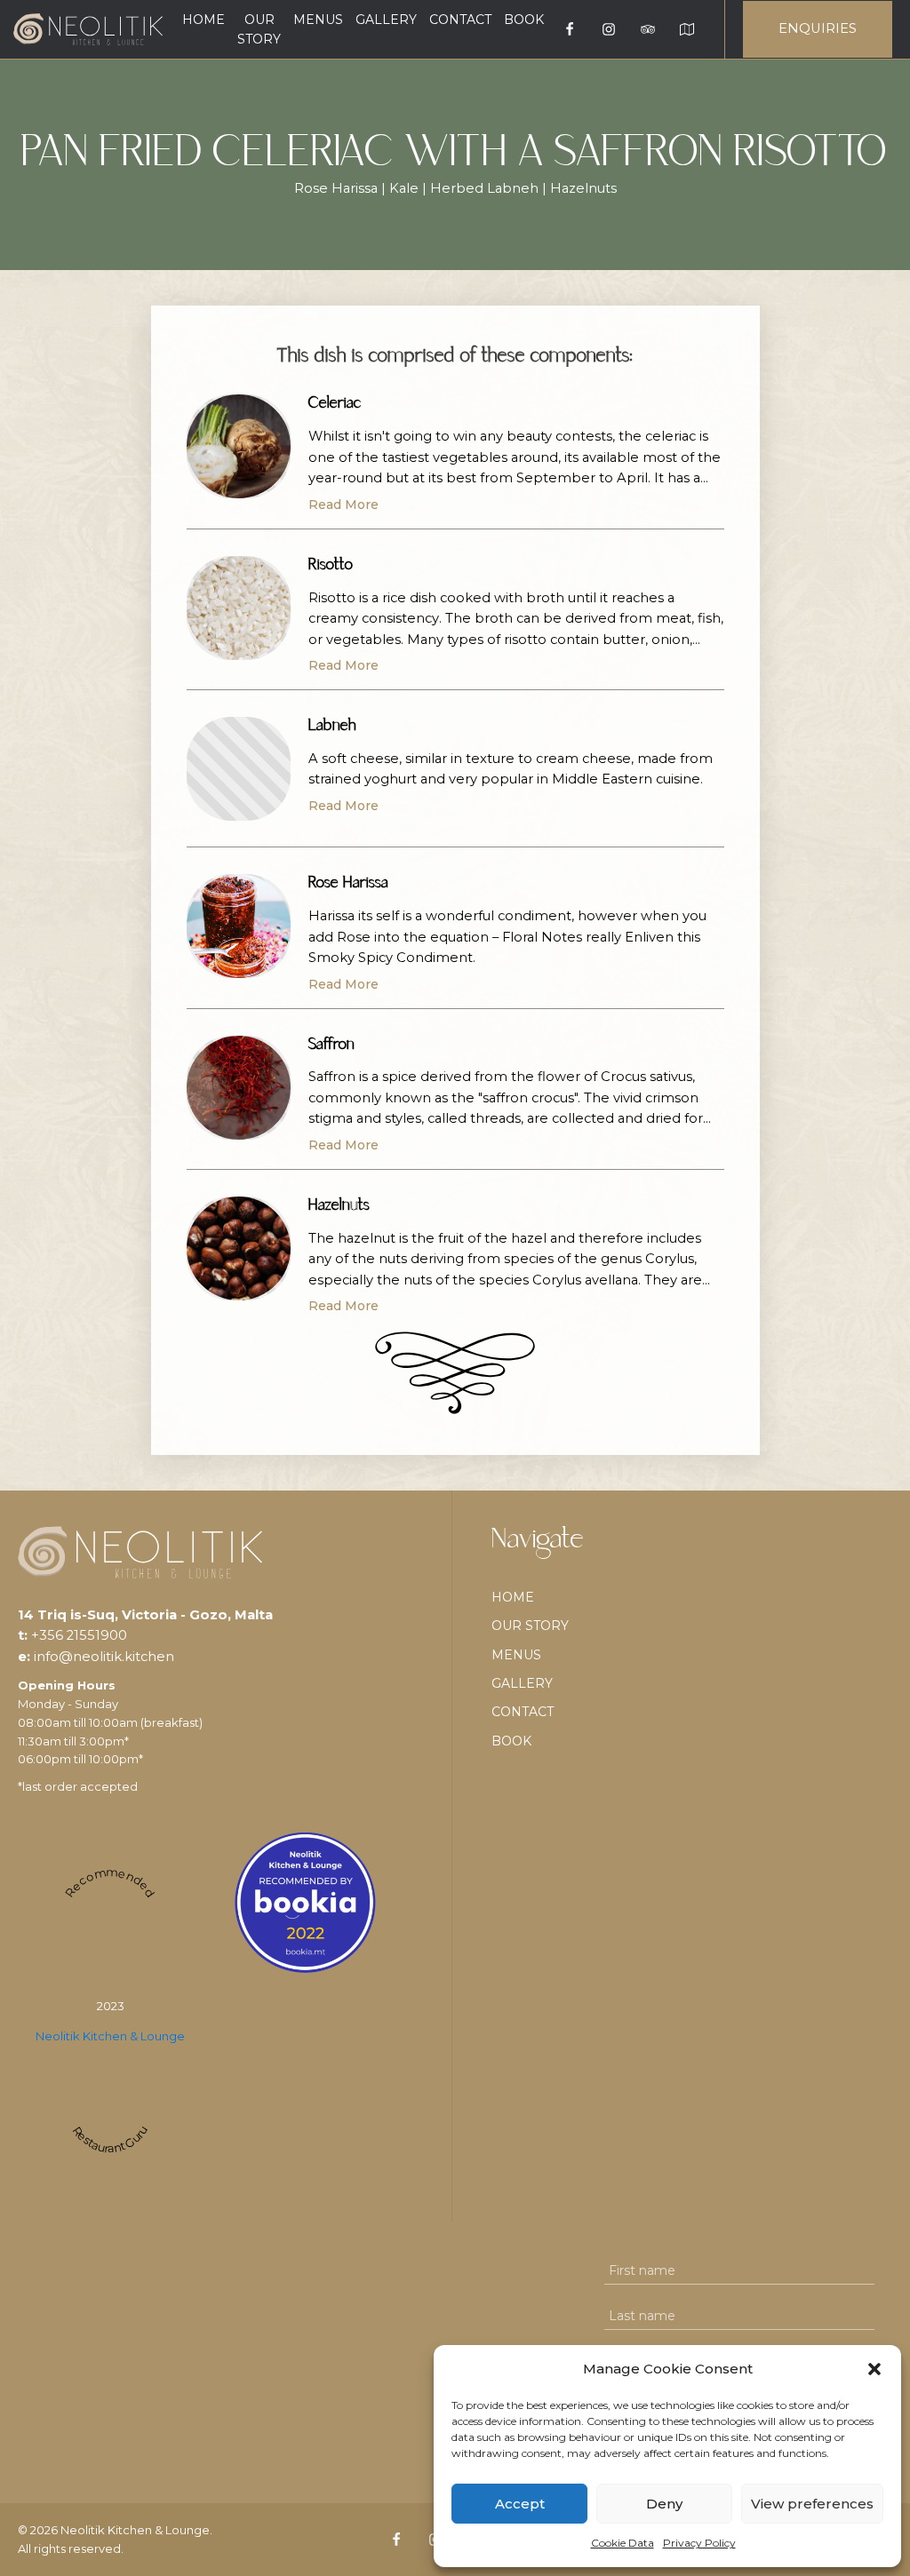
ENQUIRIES (818, 28)
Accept (520, 2504)
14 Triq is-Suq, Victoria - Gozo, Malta (145, 1615)
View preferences (812, 2504)
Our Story (259, 29)
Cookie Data (623, 2543)
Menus (318, 20)
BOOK (524, 20)
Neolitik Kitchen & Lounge (110, 2036)
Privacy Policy (699, 2543)
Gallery (386, 20)
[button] (874, 2369)
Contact (460, 20)
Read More (343, 505)
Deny (664, 2504)
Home (204, 20)
